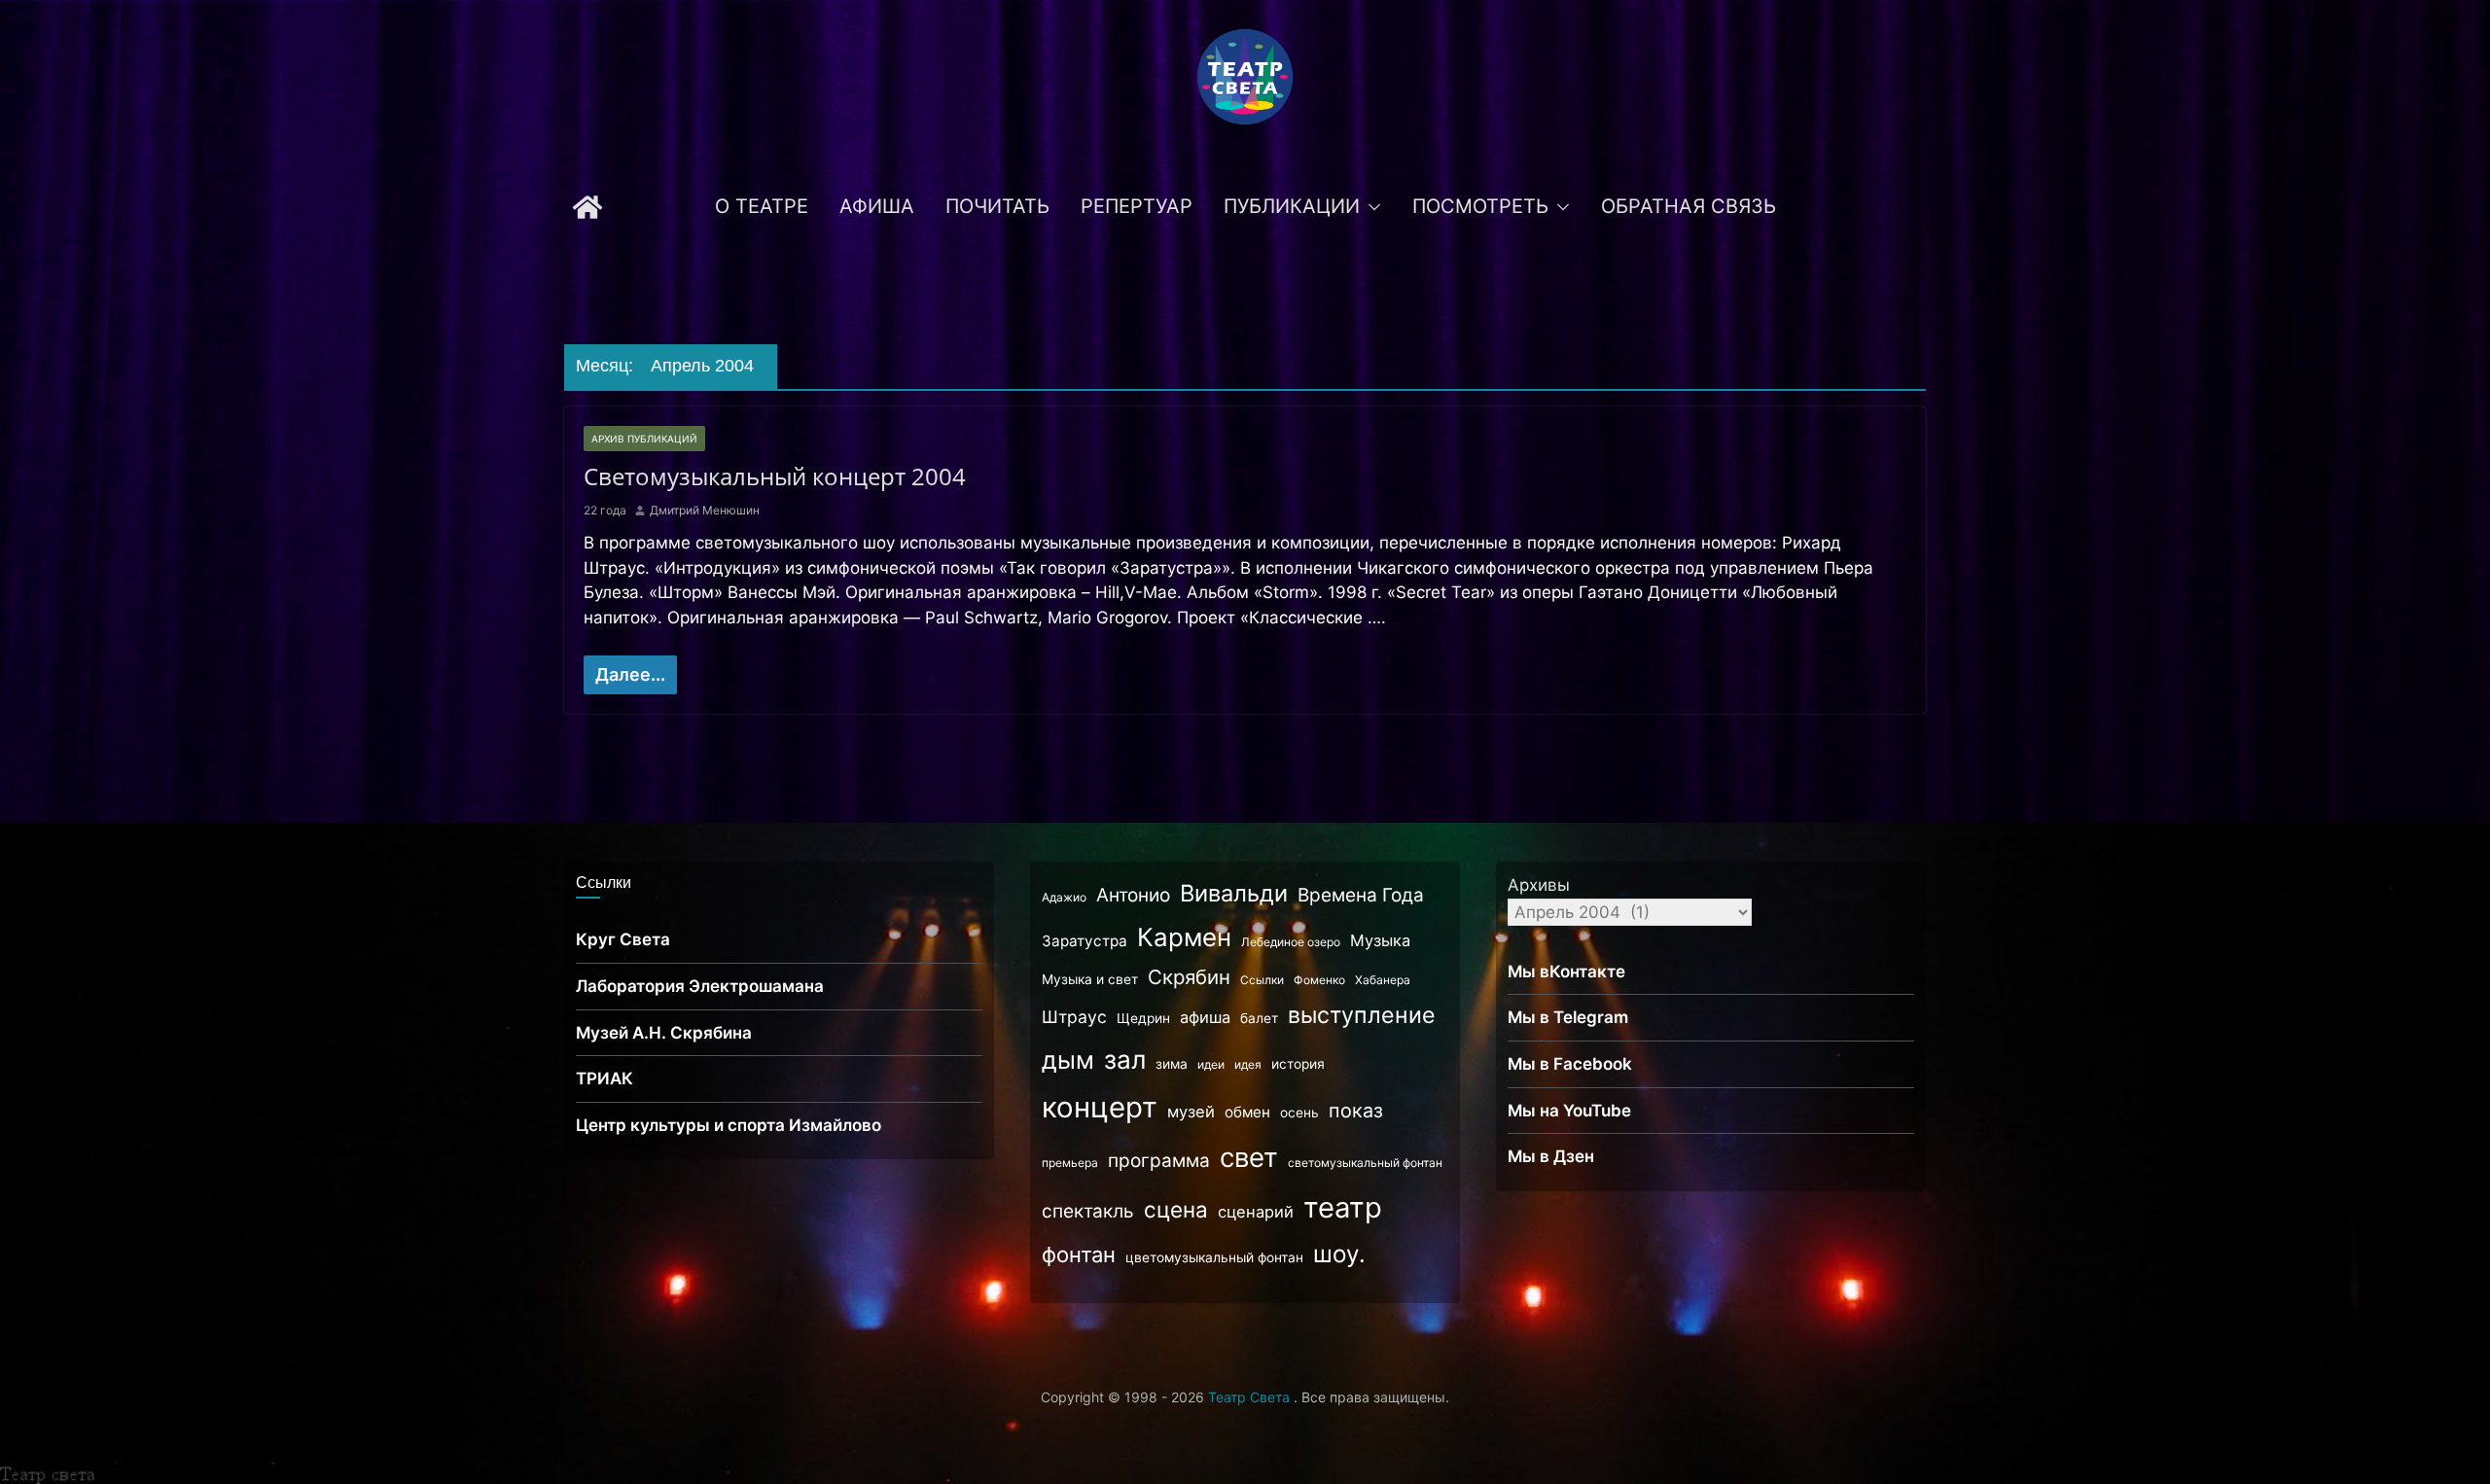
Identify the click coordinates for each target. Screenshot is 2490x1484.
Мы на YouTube (1569, 1111)
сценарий (1256, 1212)
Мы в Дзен (1551, 1156)
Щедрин (1143, 1018)
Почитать (997, 206)
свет (1249, 1157)
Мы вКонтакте (1566, 972)
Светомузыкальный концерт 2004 (775, 476)
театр (1343, 1207)
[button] (1370, 207)
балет (1259, 1018)
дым (1068, 1060)
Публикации (1292, 206)
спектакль (1088, 1211)
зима (1172, 1064)
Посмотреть (1480, 206)
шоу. (1339, 1254)
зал (1125, 1060)
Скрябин (1189, 977)
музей (1191, 1112)
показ (1356, 1111)
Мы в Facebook (1570, 1064)
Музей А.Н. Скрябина (664, 1033)
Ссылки (1262, 980)
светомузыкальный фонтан (1365, 1163)
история (1298, 1064)
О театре (762, 206)
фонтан (1079, 1254)
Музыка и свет (1090, 979)
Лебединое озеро (1291, 942)
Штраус (1074, 1017)
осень (1299, 1113)
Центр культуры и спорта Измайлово (729, 1125)
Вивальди (1234, 893)
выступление (1362, 1015)
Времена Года (1361, 895)
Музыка (1380, 940)
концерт (1100, 1107)
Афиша (877, 206)
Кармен (1184, 937)
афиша (1205, 1017)
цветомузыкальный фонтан (1214, 1257)
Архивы (1539, 885)
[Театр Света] (587, 207)
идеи (1211, 1064)
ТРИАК (605, 1078)
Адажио (1064, 897)
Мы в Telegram (1568, 1017)
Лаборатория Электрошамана (700, 986)
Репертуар (1137, 206)
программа (1159, 1161)
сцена (1176, 1209)
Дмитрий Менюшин (705, 510)
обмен (1247, 1112)
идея (1248, 1064)
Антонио (1133, 895)
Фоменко (1319, 980)
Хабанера (1383, 980)
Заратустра (1085, 941)
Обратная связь (1689, 206)
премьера (1070, 1163)
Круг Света (623, 939)
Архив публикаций (644, 439)
